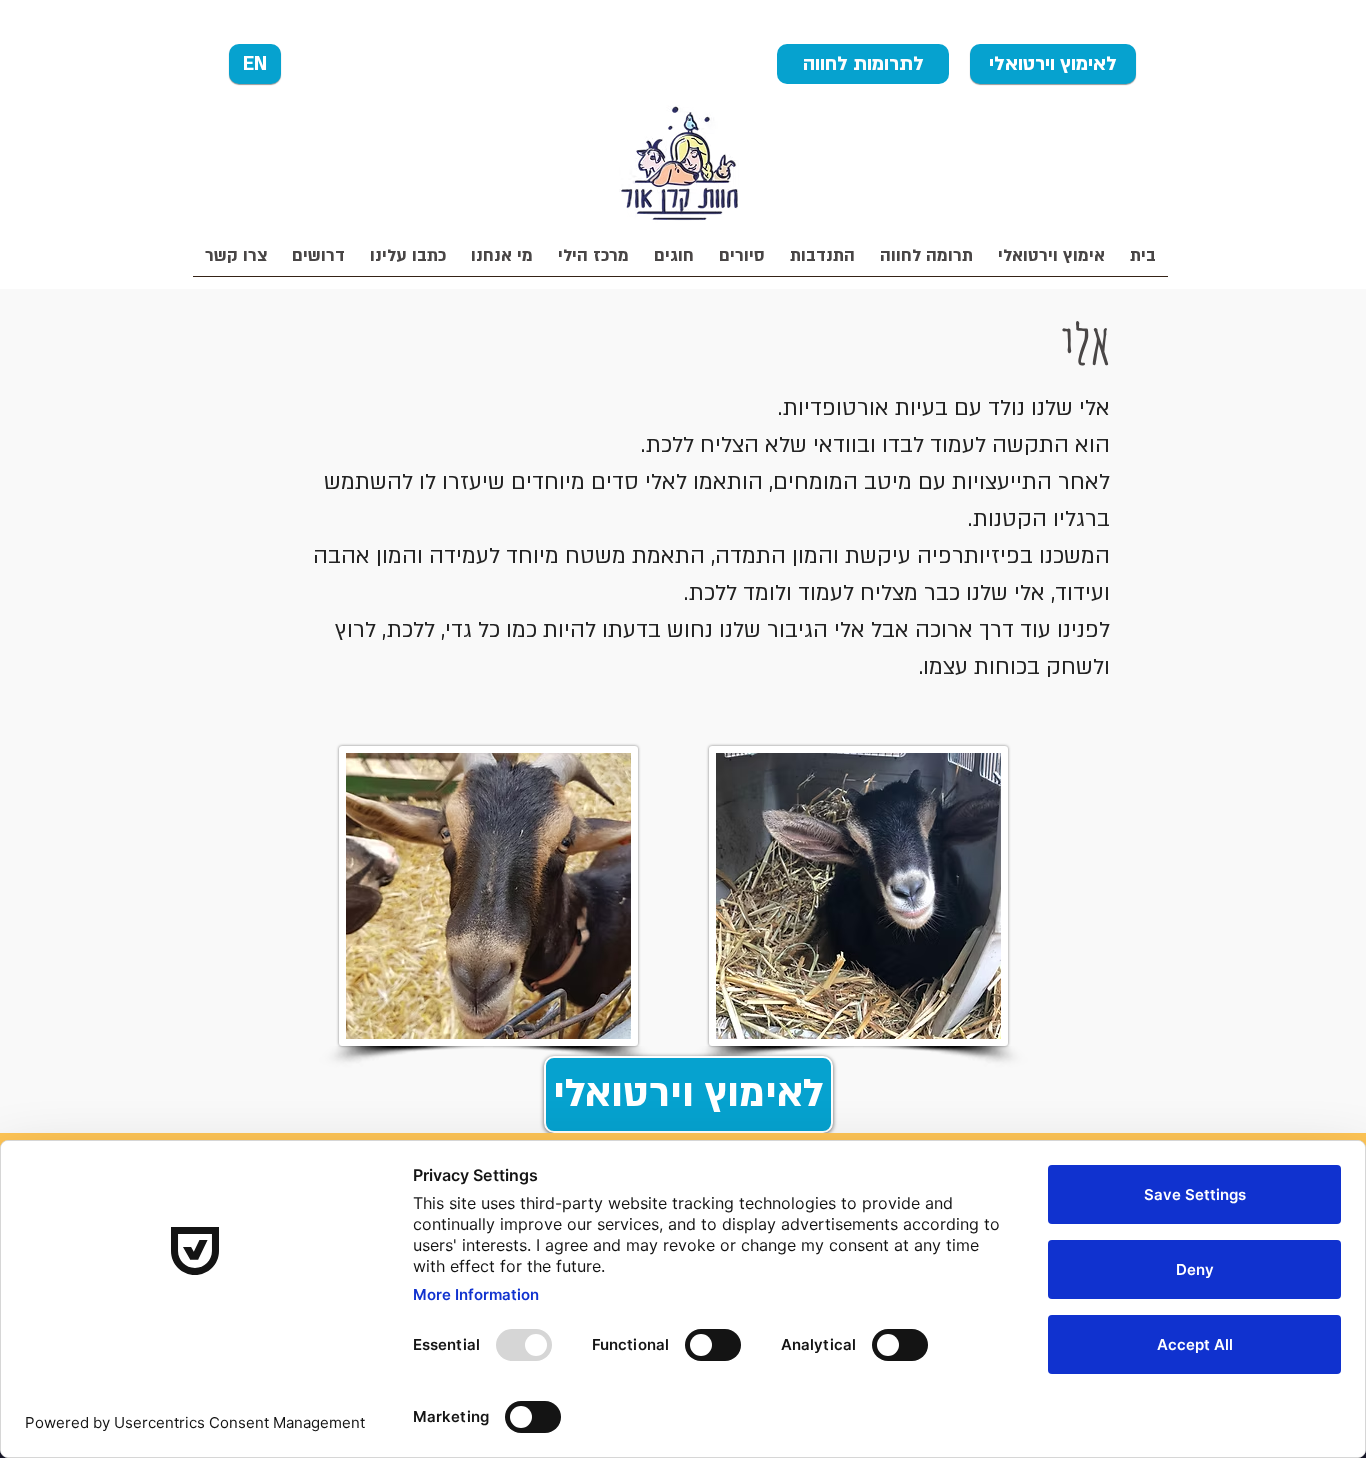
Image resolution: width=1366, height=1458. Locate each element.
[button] (926, 262)
